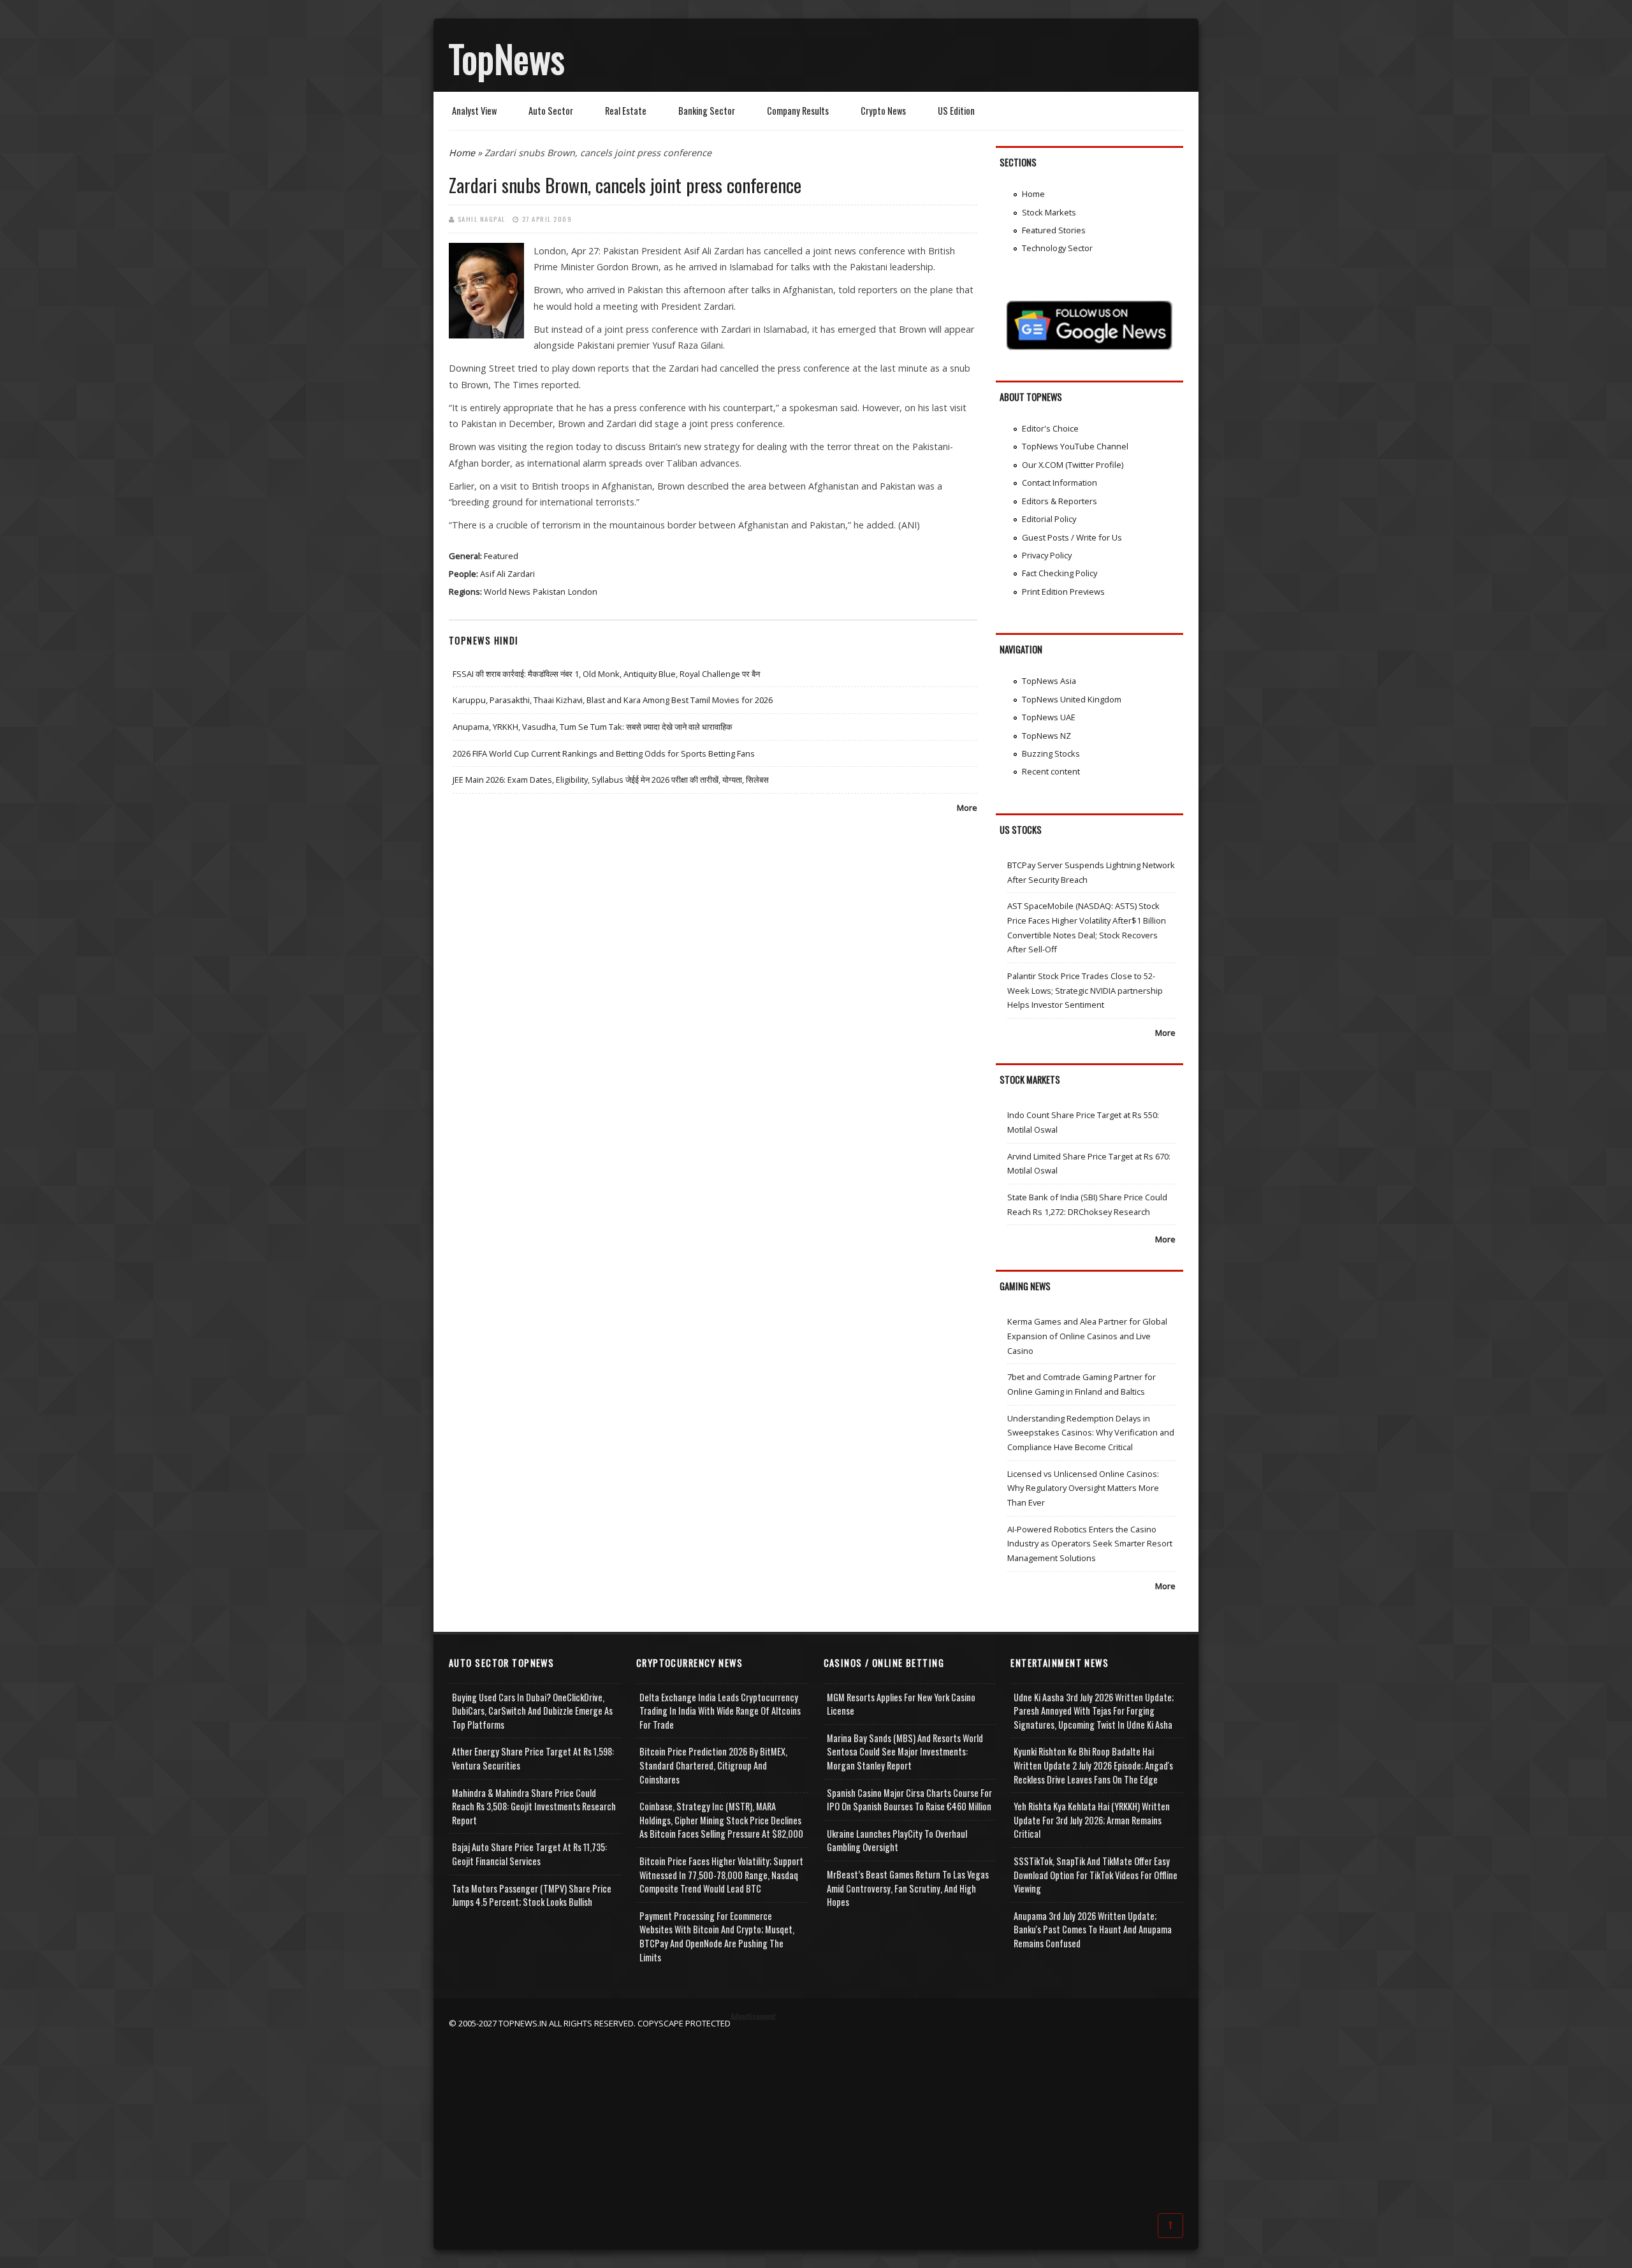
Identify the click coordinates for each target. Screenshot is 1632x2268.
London (583, 592)
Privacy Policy (1047, 555)
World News (507, 592)
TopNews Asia (1049, 681)
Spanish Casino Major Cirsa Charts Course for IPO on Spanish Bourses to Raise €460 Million (909, 1800)
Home (462, 153)
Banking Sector (707, 111)
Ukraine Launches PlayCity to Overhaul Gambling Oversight (897, 1841)
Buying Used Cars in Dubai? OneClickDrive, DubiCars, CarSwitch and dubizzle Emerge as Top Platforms (532, 1711)
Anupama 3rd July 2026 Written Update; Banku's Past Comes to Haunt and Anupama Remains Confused (1093, 1930)
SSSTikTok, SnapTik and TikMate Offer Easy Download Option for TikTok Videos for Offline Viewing (1096, 1875)
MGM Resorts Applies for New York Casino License (901, 1704)
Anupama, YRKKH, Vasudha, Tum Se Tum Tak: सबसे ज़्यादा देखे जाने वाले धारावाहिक (593, 727)
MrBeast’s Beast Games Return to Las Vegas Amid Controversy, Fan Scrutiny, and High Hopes (908, 1888)
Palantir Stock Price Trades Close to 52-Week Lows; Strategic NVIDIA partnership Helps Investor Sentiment (1085, 990)
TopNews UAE (1049, 717)
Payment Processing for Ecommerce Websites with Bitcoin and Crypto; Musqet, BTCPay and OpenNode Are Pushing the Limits (717, 1937)
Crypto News (883, 111)
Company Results (798, 111)
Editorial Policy (1049, 519)
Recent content (1051, 771)
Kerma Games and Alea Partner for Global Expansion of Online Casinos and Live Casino (1087, 1336)
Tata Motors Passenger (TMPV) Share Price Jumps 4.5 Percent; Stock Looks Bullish (532, 1895)
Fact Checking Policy (1060, 573)
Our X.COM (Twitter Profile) (1073, 465)
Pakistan (549, 592)
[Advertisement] (816, 2120)
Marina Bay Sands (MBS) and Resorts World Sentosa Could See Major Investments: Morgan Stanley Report (905, 1752)
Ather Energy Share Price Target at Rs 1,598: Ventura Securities (533, 1758)
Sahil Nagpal (482, 219)
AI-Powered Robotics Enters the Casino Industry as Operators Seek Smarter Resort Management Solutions (1090, 1544)
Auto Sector (551, 111)
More (967, 808)
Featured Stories (1054, 230)
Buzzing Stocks (1051, 753)
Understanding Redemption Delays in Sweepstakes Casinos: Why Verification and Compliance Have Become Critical (1091, 1433)
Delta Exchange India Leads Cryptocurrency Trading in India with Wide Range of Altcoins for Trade (720, 1711)
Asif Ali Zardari (507, 574)
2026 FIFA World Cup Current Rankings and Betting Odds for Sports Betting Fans (604, 753)
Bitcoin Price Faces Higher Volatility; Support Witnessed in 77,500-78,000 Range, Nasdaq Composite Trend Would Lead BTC (721, 1875)
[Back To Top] (1170, 2225)
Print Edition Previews (1063, 592)
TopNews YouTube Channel (1075, 446)
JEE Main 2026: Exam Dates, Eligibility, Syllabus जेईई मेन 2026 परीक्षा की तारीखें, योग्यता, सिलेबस (611, 780)
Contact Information (1060, 483)
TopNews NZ (1046, 736)
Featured (501, 556)
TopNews (507, 58)
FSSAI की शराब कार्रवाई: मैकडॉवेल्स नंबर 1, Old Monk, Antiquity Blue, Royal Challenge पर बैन (606, 674)
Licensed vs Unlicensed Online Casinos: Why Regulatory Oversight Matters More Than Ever (1083, 1488)
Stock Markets (1049, 212)
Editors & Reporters (1060, 501)
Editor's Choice (1050, 428)
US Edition (956, 111)
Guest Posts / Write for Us (1072, 537)
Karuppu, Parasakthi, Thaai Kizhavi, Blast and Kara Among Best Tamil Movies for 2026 (613, 700)
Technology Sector (1057, 248)
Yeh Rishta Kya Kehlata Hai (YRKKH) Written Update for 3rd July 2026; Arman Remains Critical (1092, 1820)
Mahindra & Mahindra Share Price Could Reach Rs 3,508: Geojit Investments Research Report (534, 1806)
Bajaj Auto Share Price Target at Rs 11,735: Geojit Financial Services (529, 1854)
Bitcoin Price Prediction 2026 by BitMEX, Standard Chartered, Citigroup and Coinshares (713, 1765)
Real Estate (626, 111)
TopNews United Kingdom (1072, 699)
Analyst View (474, 111)
